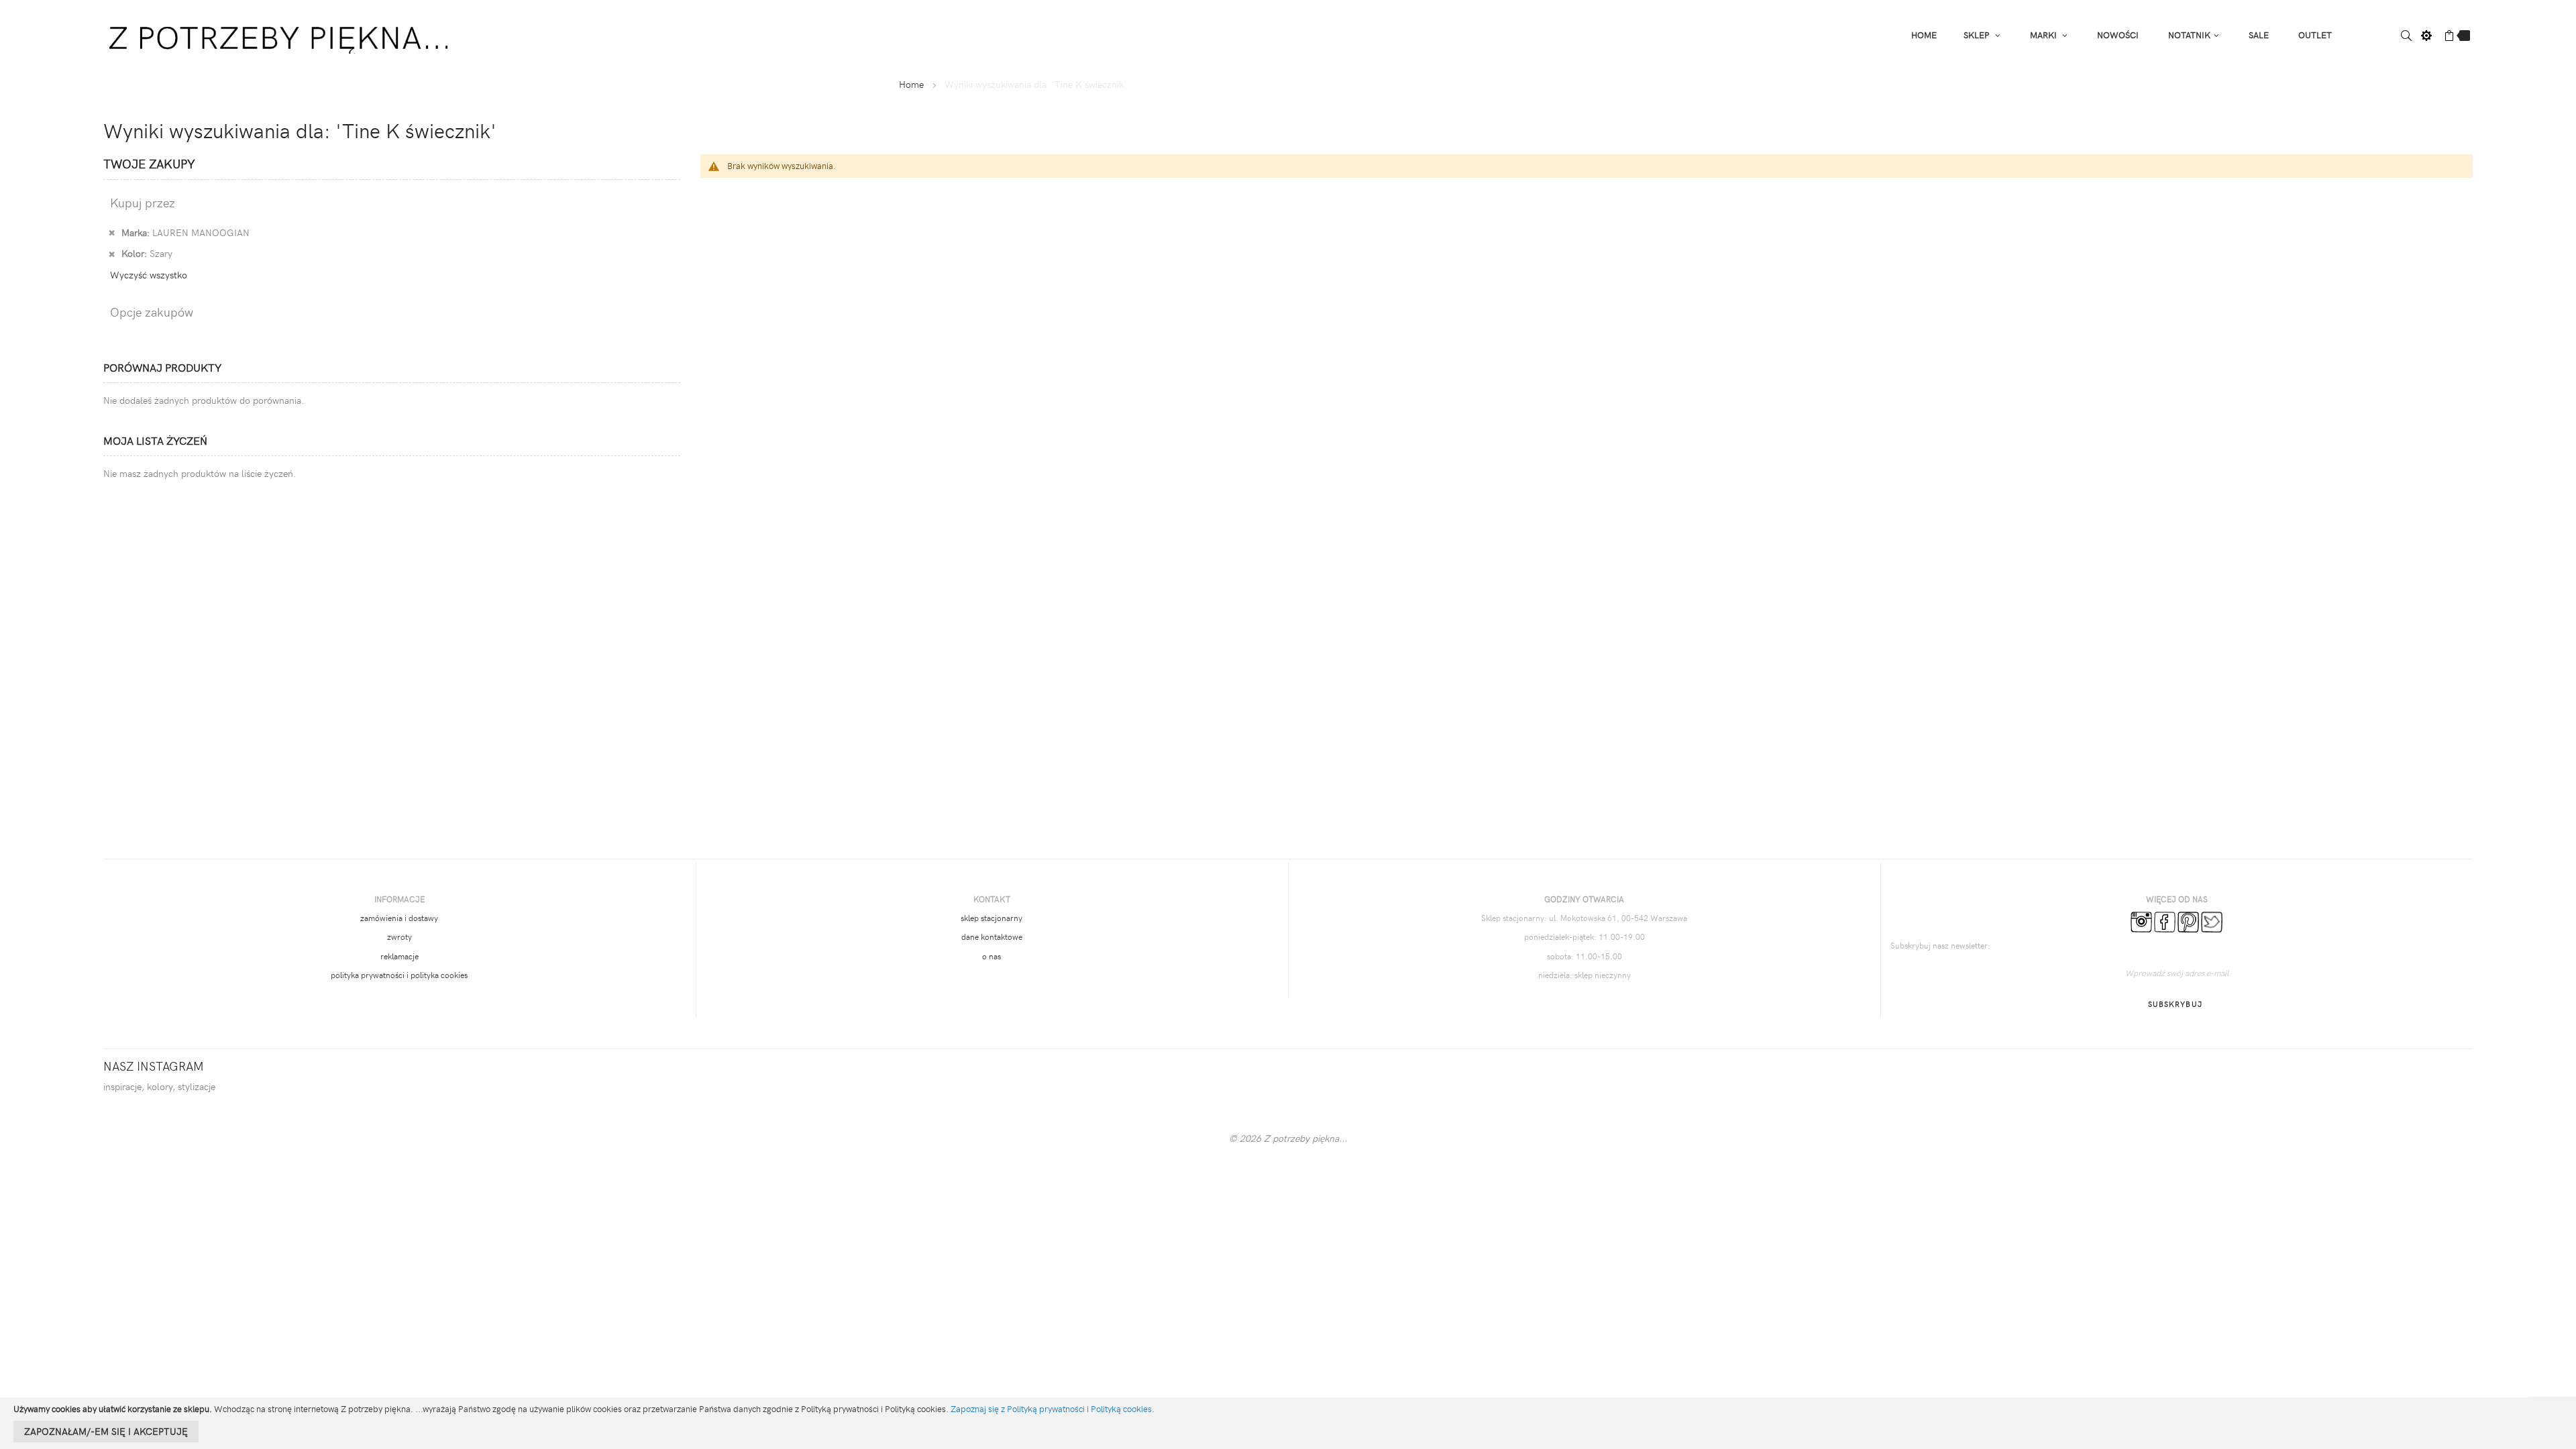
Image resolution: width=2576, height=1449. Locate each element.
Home (911, 84)
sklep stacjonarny (991, 918)
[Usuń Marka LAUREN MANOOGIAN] (112, 232)
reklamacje (399, 956)
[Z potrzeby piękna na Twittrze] (2212, 920)
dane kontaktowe (992, 936)
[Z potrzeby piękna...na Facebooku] (2165, 920)
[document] (1288, 1423)
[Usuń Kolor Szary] (112, 253)
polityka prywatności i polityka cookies (399, 975)
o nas (991, 956)
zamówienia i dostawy (399, 918)
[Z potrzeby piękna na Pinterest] (2188, 920)
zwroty (399, 936)
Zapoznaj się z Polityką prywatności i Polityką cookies (1051, 1409)
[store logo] (281, 34)
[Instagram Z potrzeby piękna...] (2141, 920)
